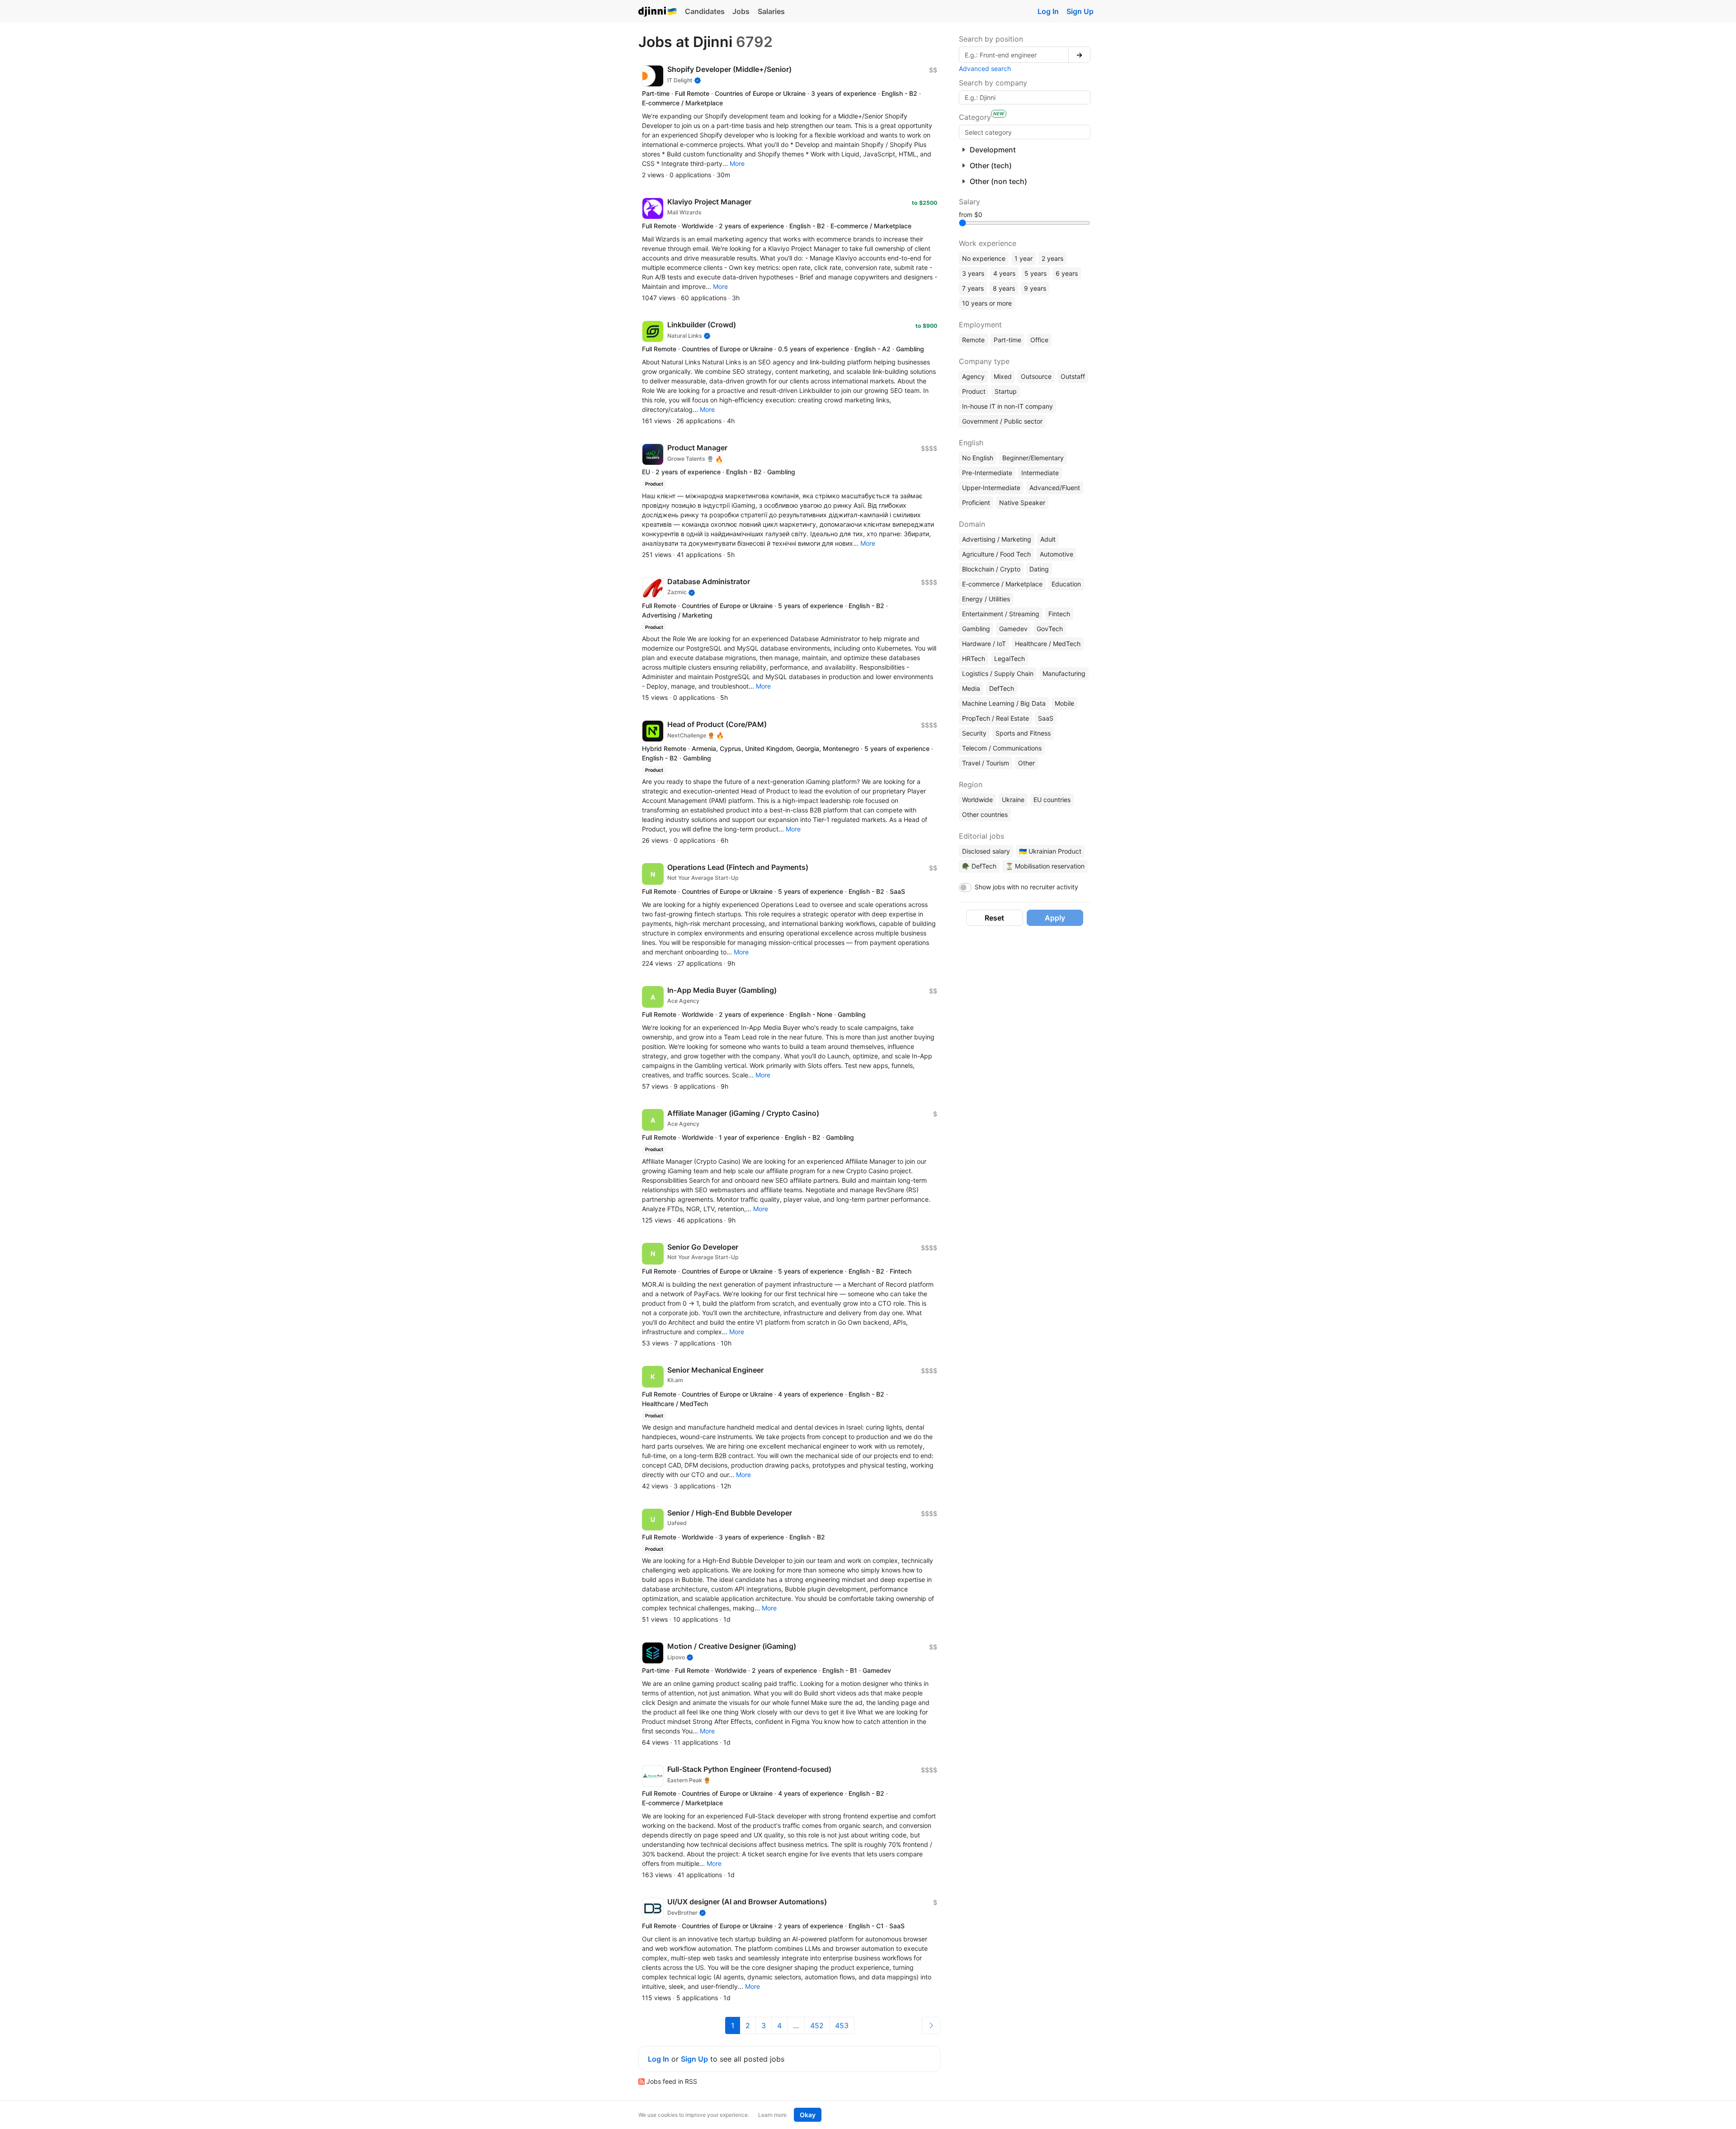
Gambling (976, 629)
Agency (973, 376)
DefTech (1002, 688)
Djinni (658, 12)
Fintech (1059, 614)
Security (974, 733)
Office (1039, 340)
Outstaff (1073, 376)
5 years (1035, 273)
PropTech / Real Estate (995, 718)
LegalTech (1010, 659)
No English (978, 458)
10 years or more (987, 303)
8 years (1004, 288)
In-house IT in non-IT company (1007, 406)
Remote (973, 340)
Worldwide (977, 800)
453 (842, 2025)
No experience (984, 258)
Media (971, 688)
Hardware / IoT (984, 644)
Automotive (1057, 554)
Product (974, 391)
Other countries (985, 814)
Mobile (1064, 703)
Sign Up (1080, 11)
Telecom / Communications (1002, 748)
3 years (973, 273)
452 (817, 2025)
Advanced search (985, 68)
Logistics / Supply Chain (998, 673)
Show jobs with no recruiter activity (1026, 887)
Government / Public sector (1002, 421)
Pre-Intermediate (987, 473)
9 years (1035, 288)
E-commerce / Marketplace (1002, 584)
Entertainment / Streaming (1001, 614)
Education (1066, 584)
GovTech (1050, 629)
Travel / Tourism (986, 763)
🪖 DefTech (979, 866)
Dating (1039, 569)
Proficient (976, 503)
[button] (737, 163)
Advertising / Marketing (997, 539)
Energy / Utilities (986, 599)
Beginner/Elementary (1033, 458)
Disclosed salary (986, 851)
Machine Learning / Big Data (1004, 703)
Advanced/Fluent (1055, 488)
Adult (1048, 539)
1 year (1024, 258)
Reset (994, 918)
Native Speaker (1022, 503)
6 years (1067, 273)
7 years (973, 288)
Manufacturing (1064, 673)
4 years (1004, 273)
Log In (1048, 11)
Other (1026, 763)
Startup (1006, 391)
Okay (808, 2115)
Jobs (741, 11)
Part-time (1007, 340)
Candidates (705, 11)
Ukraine (1013, 800)
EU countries (1052, 800)
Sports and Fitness (1023, 733)
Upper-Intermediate (991, 488)
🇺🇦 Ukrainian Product (1050, 851)
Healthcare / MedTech (1048, 644)
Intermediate (1040, 473)
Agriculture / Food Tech (996, 554)
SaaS (1046, 718)
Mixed (1003, 376)
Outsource (1036, 376)
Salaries (771, 11)
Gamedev (1013, 629)
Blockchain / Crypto (991, 569)
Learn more (772, 2115)
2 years (1052, 258)
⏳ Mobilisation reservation (1045, 866)
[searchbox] (1025, 132)
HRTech (974, 659)
